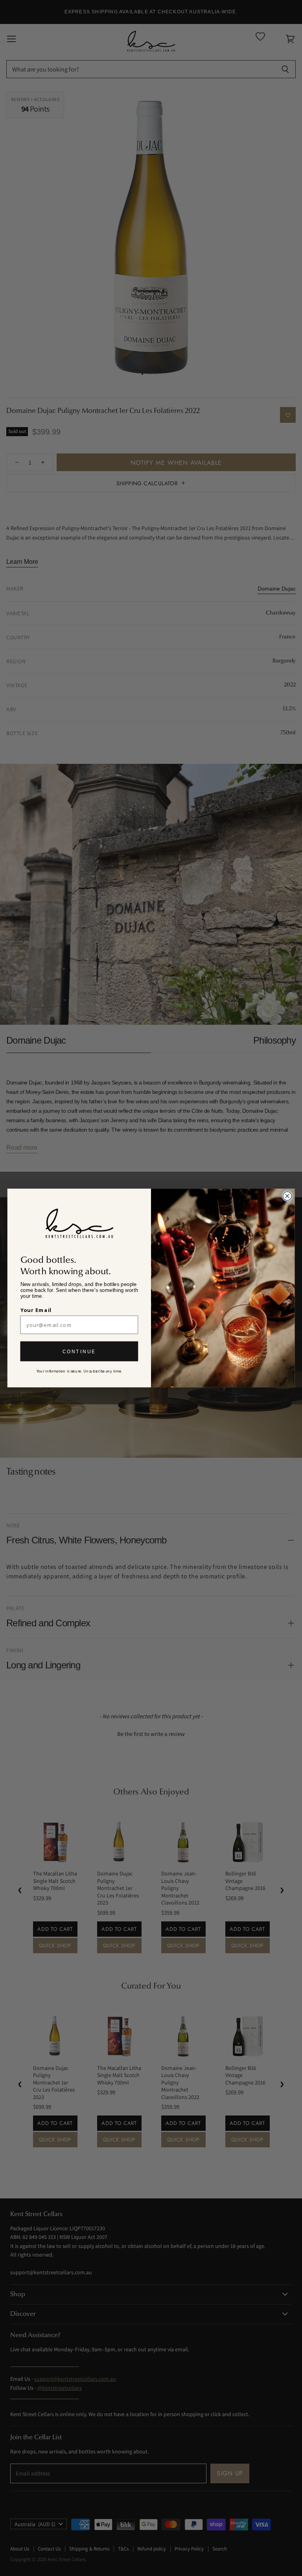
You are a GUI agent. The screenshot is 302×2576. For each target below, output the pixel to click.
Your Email (36, 1310)
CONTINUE (79, 1351)
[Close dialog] (287, 1196)
